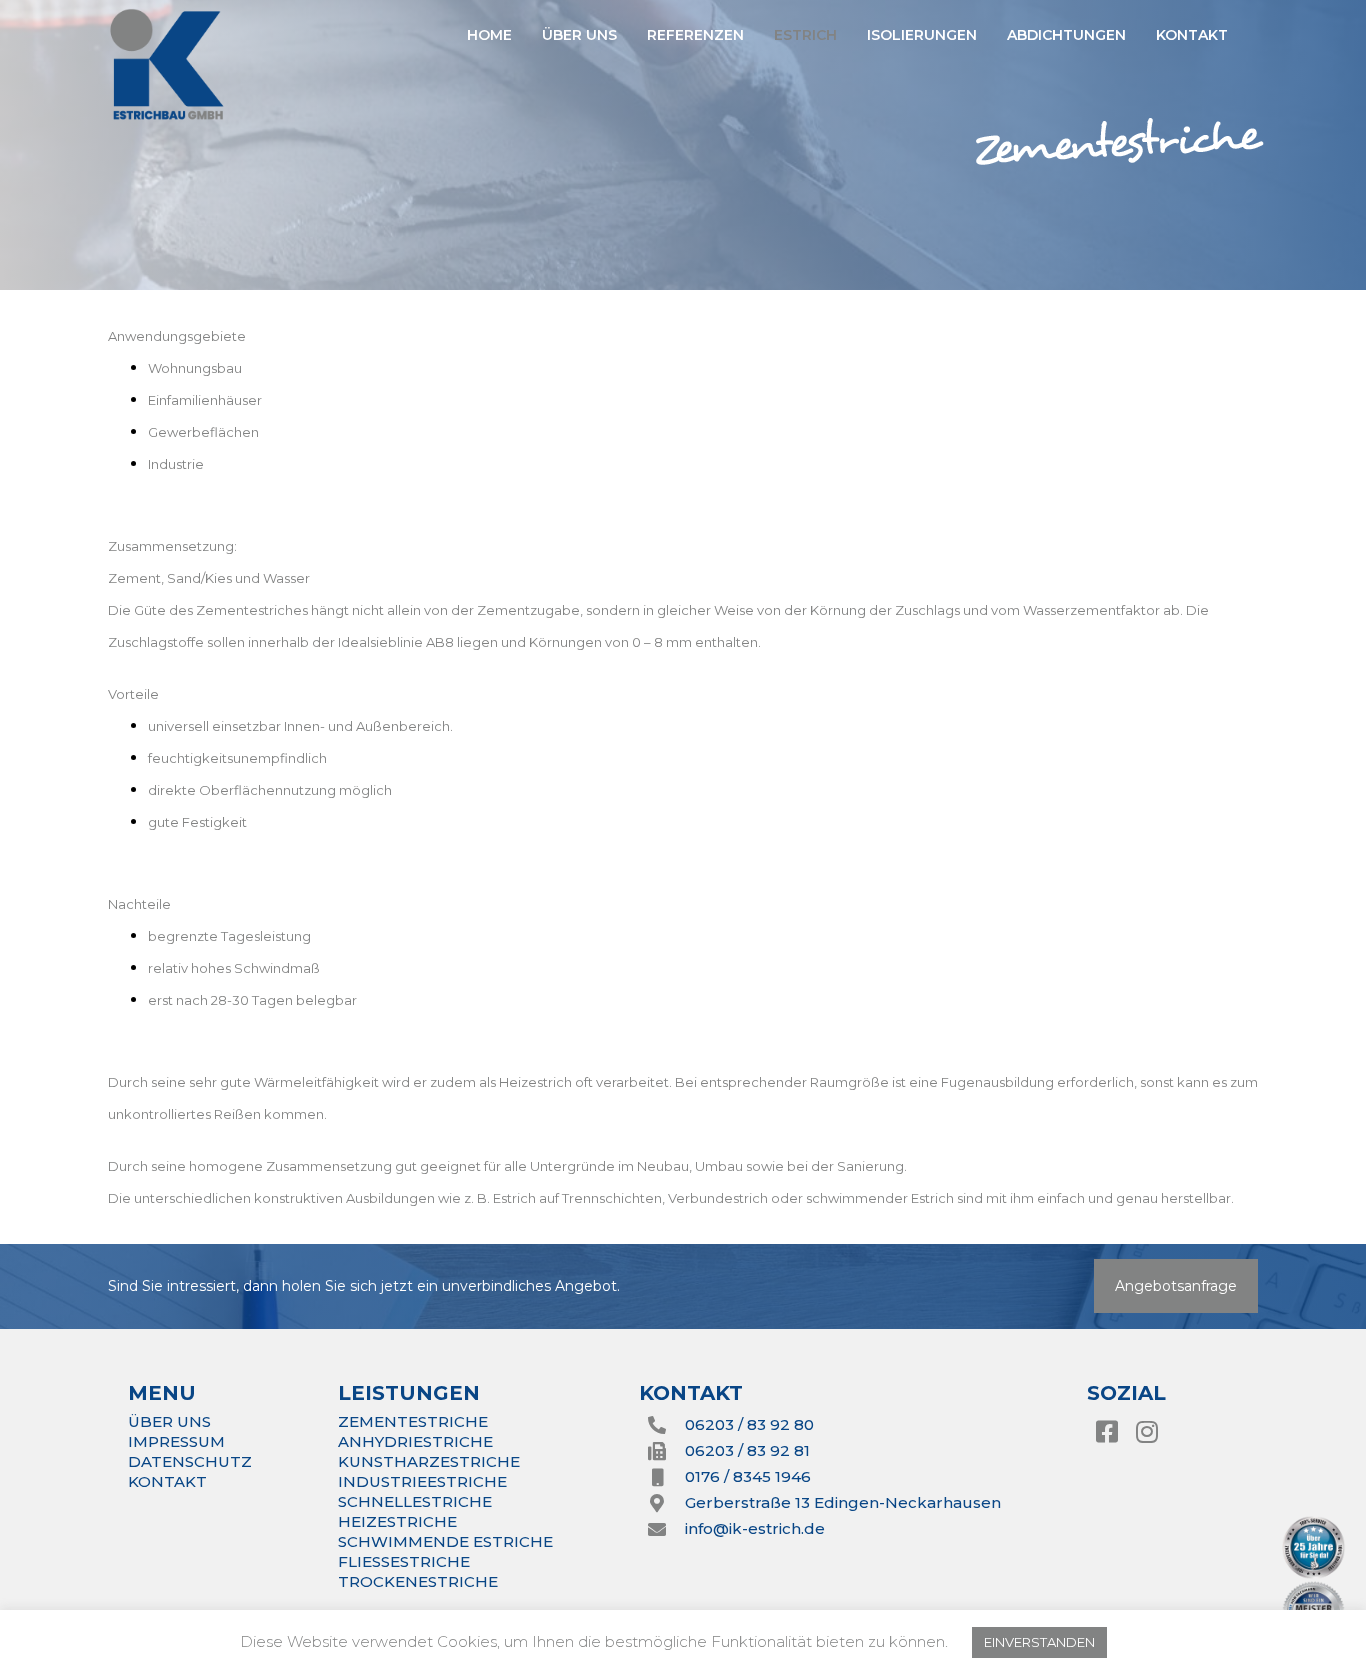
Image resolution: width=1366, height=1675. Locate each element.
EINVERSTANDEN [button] (1039, 1642)
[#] (1107, 1432)
